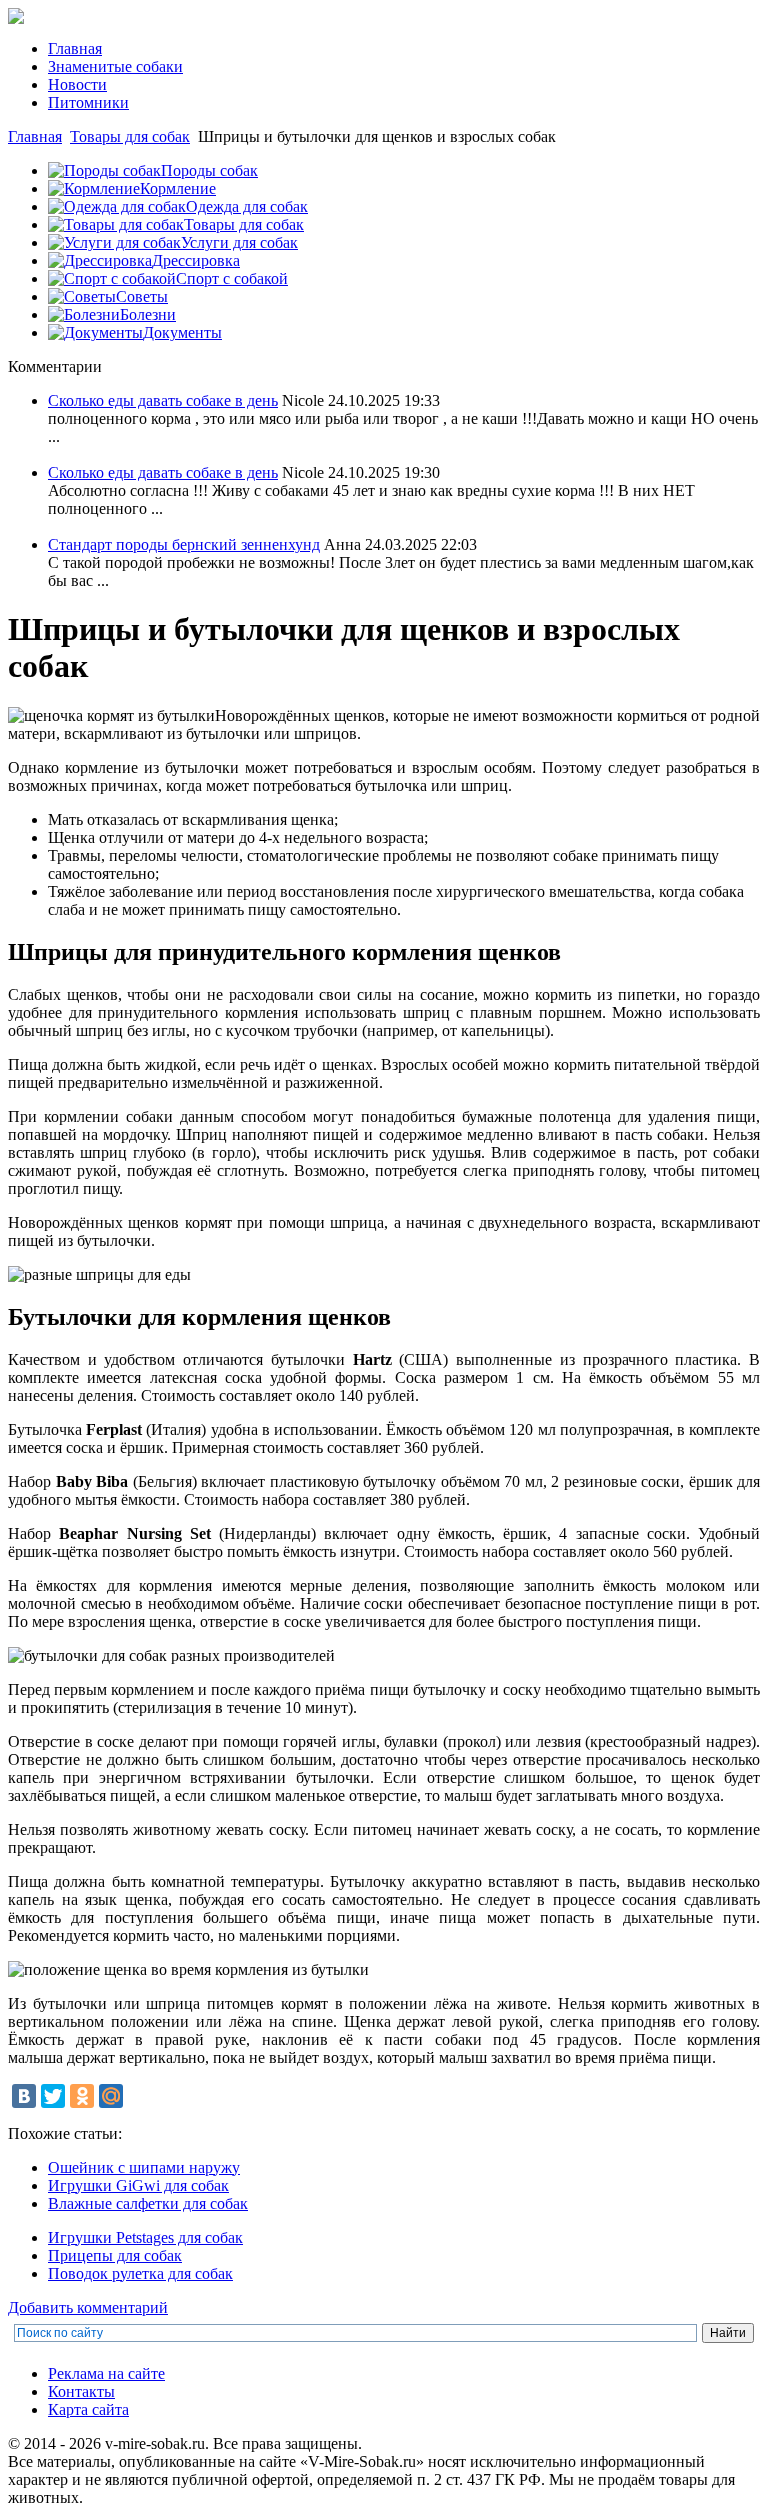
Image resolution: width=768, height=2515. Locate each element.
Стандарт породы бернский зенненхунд (184, 544)
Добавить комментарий (88, 2307)
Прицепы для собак (115, 2255)
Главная (35, 136)
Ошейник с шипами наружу (144, 2167)
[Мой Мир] (111, 2096)
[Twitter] (53, 2096)
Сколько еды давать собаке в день (163, 400)
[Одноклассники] (82, 2096)
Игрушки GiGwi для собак (138, 2185)
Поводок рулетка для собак (140, 2273)
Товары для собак (130, 136)
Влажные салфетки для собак (148, 2203)
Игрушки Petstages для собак (145, 2237)
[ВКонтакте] (24, 2096)
